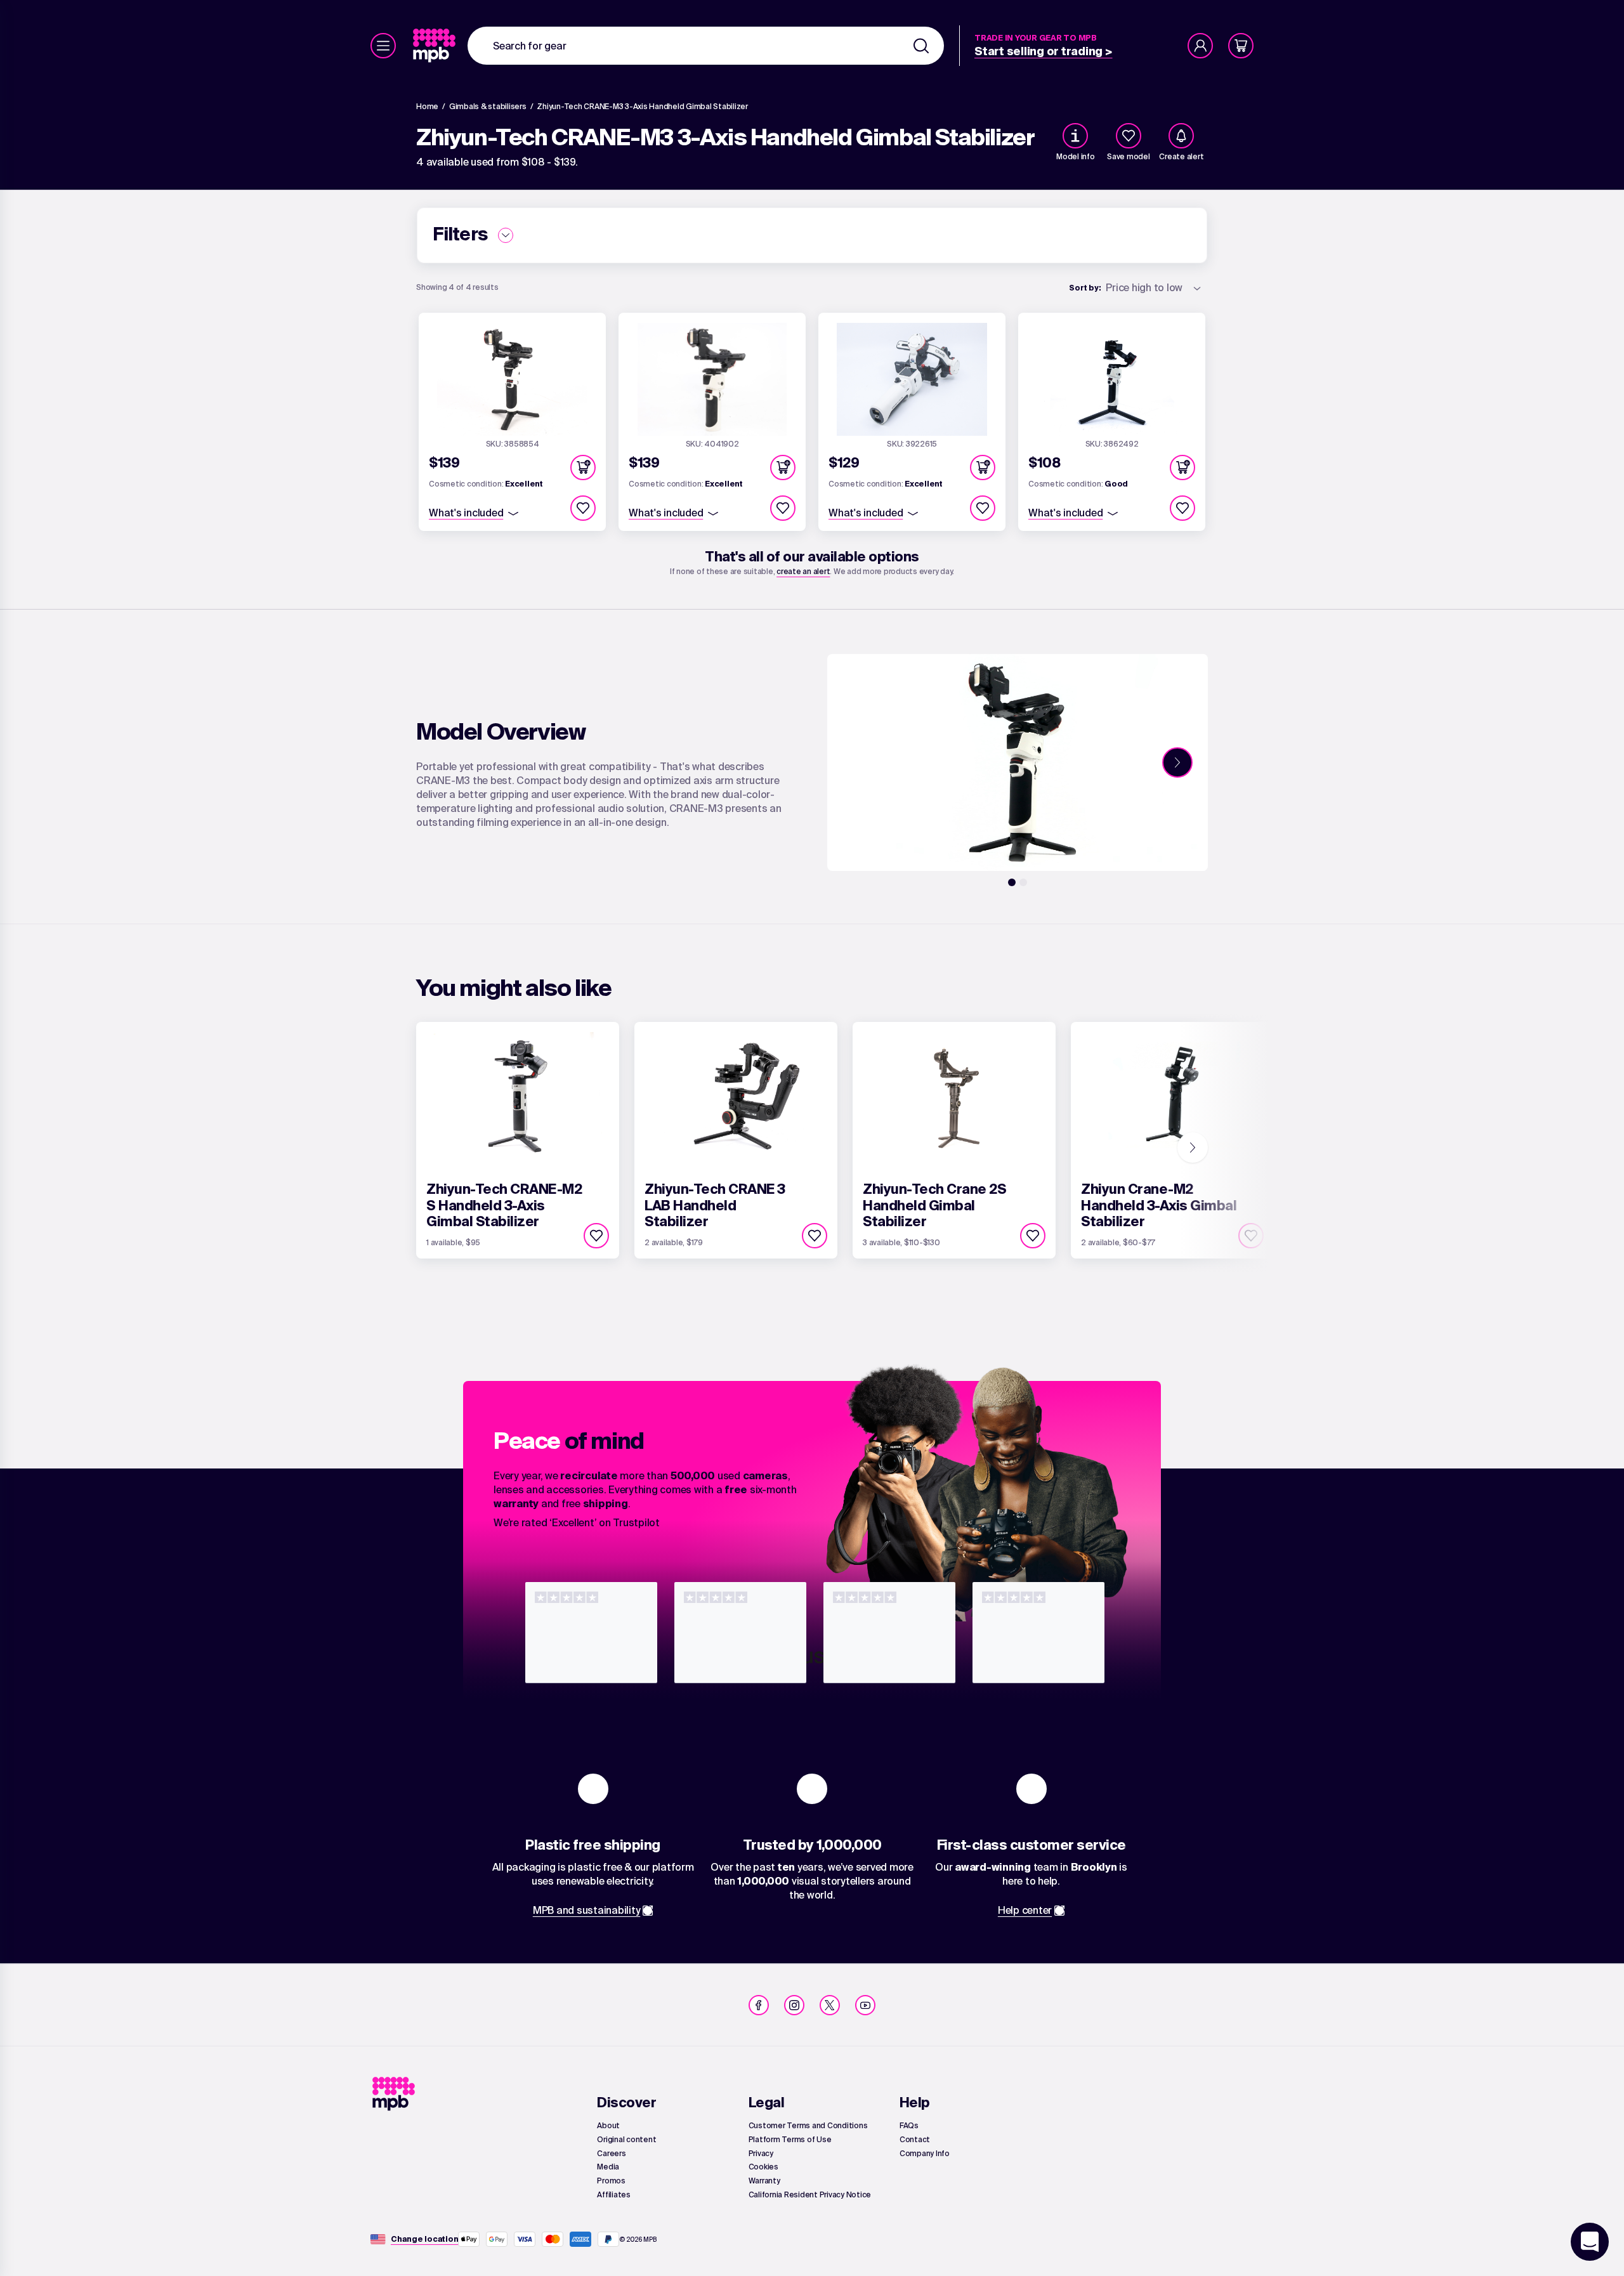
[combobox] (706, 46)
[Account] (1200, 46)
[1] (1012, 882)
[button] (583, 468)
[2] (1023, 882)
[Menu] (383, 46)
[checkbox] (1129, 136)
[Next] (1177, 762)
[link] (435, 46)
